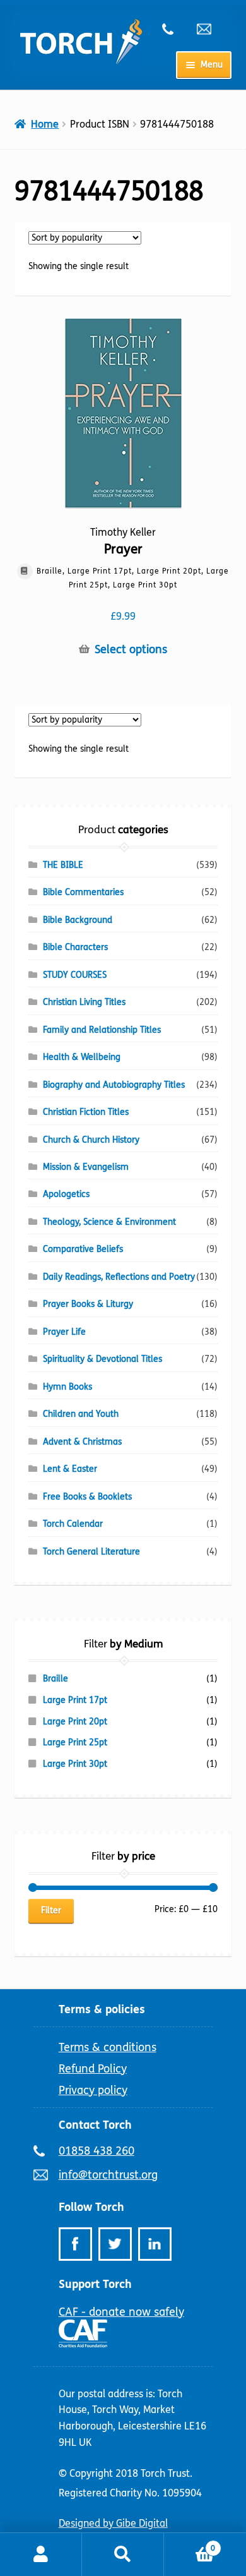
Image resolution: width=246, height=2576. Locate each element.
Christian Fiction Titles (86, 1112)
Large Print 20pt (75, 1722)
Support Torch (95, 2284)
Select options (131, 650)
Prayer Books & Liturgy (88, 1304)
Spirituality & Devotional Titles (102, 1359)
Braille (56, 1679)
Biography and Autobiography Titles (114, 1085)
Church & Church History (91, 1140)
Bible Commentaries (83, 892)
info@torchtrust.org (209, 29)
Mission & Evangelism (86, 1167)
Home (45, 124)
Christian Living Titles (84, 1002)
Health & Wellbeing (82, 1057)
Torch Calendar (73, 1524)
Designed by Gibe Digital (113, 2523)
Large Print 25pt (75, 1742)
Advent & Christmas (82, 1442)
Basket (190, 2544)
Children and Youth (81, 1414)
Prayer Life (64, 1332)
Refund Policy (93, 2069)
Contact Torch (95, 2125)
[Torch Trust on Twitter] (115, 2244)
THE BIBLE (63, 865)
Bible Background (78, 920)
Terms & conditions (108, 2047)
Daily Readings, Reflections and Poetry (119, 1277)
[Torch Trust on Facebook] (75, 2244)
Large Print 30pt (75, 1764)
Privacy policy (93, 2090)
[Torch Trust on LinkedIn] (155, 2244)
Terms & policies (102, 2009)
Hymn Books (67, 1387)
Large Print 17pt (75, 1700)
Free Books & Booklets (87, 1497)
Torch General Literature (91, 1552)
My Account (41, 2555)
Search (123, 2555)
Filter (51, 1911)
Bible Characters (75, 947)
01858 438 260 (175, 29)
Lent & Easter (70, 1469)
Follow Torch (91, 2207)
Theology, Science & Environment (109, 1222)
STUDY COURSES (75, 975)
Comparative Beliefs (83, 1249)
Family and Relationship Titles (102, 1030)
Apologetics (66, 1194)
